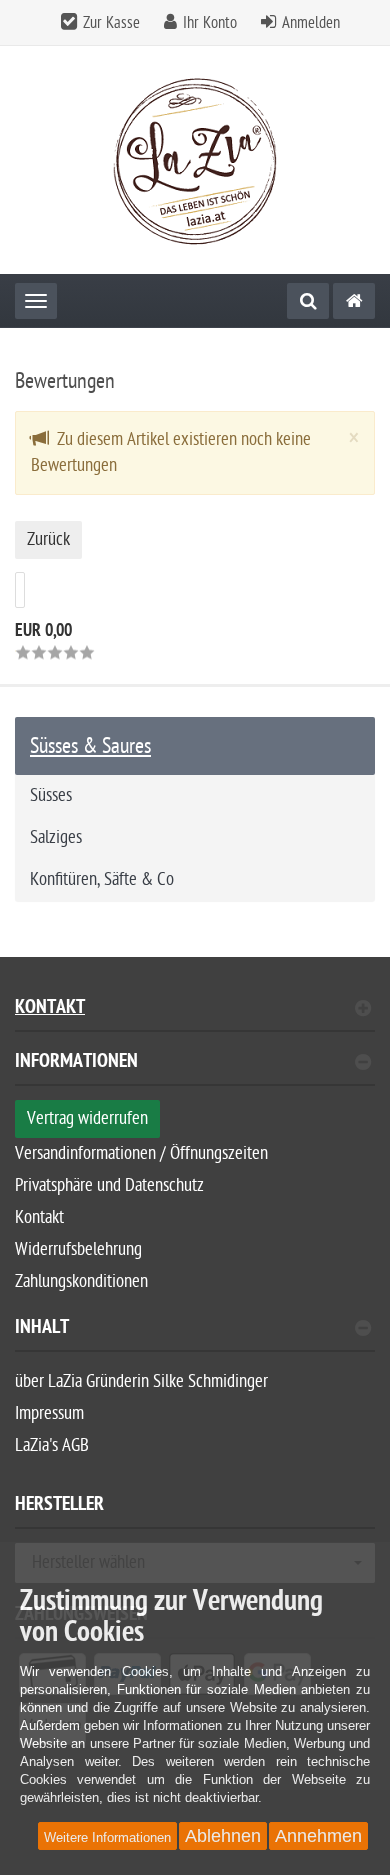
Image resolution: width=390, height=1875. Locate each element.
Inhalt (42, 1329)
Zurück (48, 539)
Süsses (51, 795)
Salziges (56, 837)
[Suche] (308, 301)
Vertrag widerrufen (87, 1118)
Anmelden (311, 23)
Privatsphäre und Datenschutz (109, 1185)
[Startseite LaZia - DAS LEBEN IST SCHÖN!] (195, 160)
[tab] (195, 1069)
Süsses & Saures (90, 746)
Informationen (76, 1063)
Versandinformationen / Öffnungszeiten (141, 1153)
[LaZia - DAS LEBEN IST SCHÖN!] (354, 301)
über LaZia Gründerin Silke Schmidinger (141, 1381)
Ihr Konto (210, 23)
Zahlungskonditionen (81, 1281)
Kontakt (50, 1009)
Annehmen (318, 1836)
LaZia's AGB (52, 1445)
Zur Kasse (111, 23)
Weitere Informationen (107, 1837)
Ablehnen (223, 1836)
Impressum (49, 1413)
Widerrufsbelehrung (78, 1249)
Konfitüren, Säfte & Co (102, 879)
